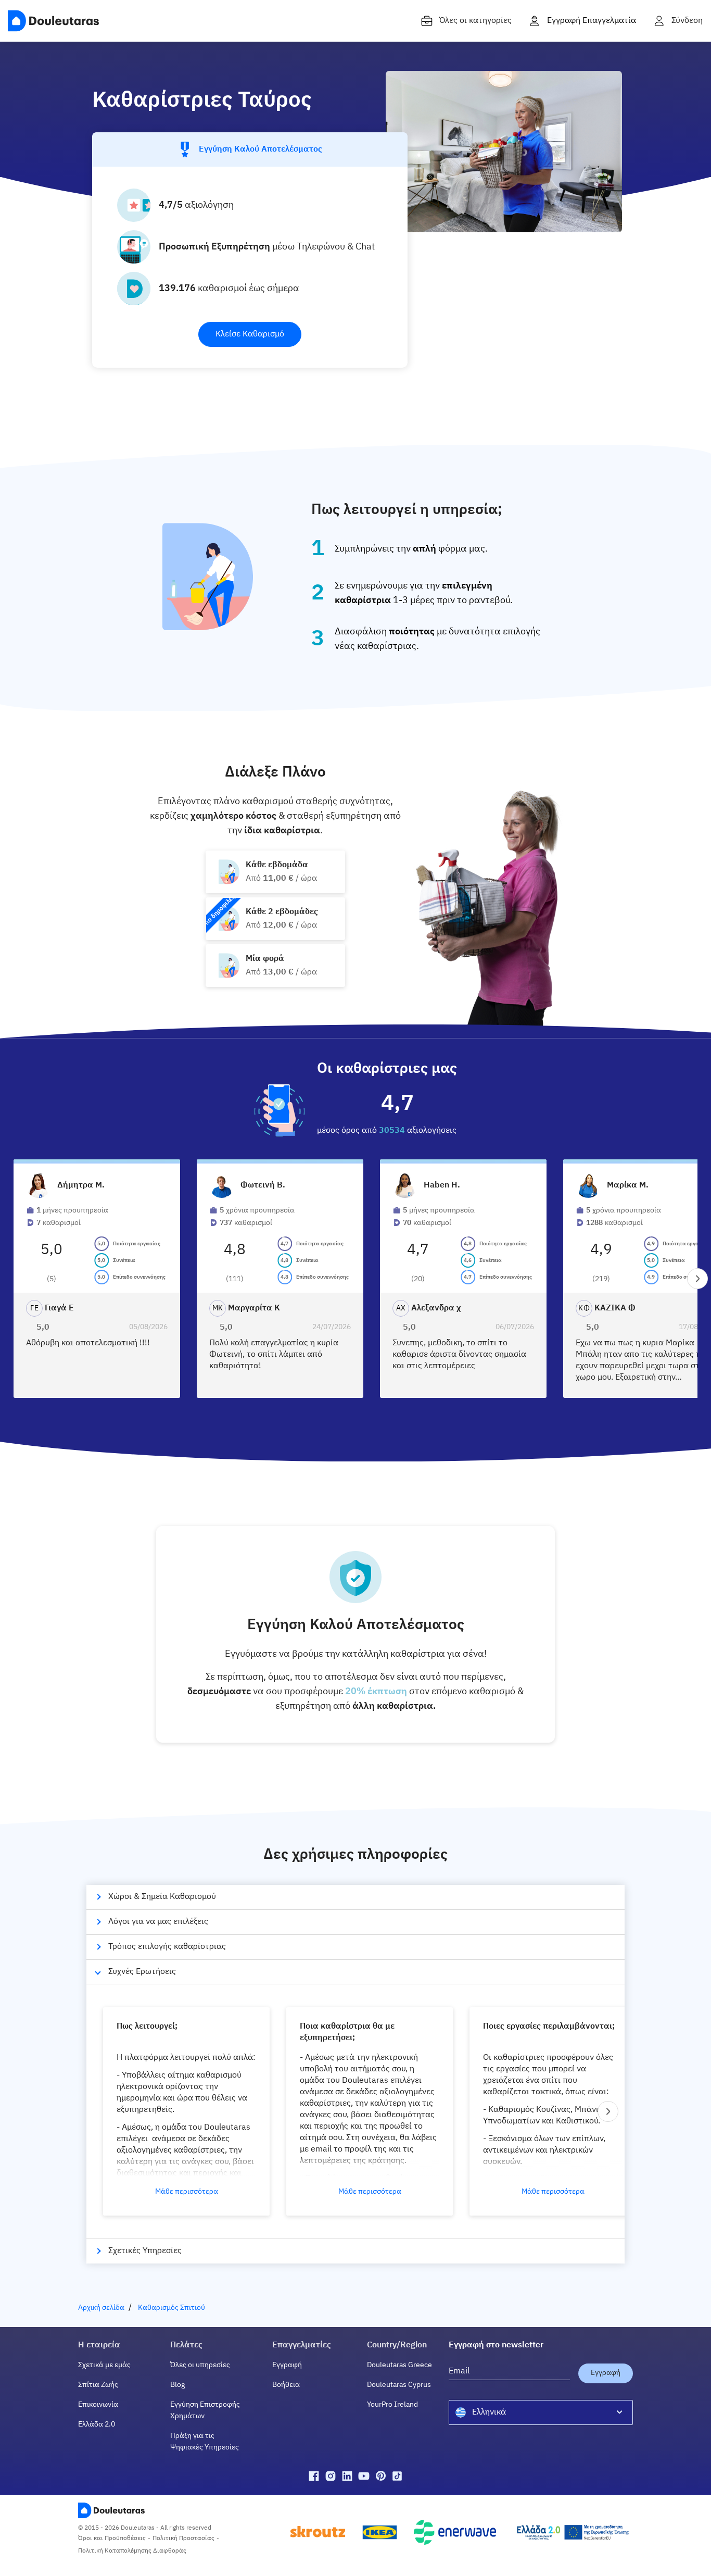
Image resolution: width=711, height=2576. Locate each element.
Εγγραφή (287, 2365)
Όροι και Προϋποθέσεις (112, 2539)
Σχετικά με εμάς (104, 2365)
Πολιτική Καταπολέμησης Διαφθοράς (132, 2551)
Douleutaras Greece (399, 2365)
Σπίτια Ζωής (98, 2385)
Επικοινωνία (98, 2405)
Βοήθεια (286, 2385)
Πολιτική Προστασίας (183, 2539)
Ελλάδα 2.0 (97, 2424)
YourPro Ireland (392, 2405)
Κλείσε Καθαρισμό (250, 334)
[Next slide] (697, 1279)
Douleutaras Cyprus (399, 2385)
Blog (177, 2385)
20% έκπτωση (376, 1692)
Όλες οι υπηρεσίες (200, 2365)
